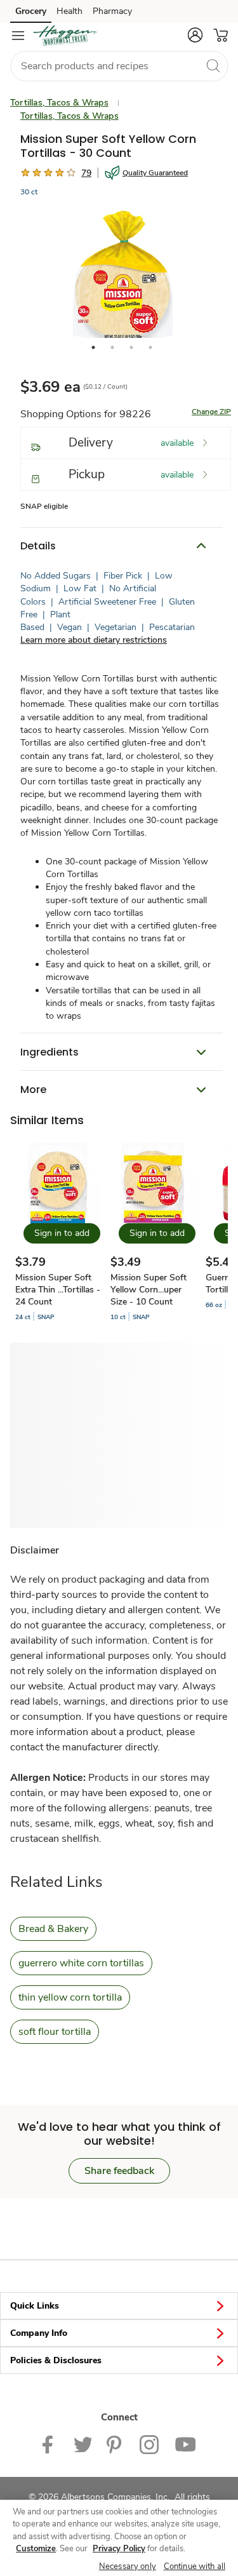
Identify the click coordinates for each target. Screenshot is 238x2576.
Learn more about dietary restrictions (94, 640)
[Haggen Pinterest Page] (116, 2444)
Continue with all (195, 2566)
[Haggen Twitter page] (83, 2444)
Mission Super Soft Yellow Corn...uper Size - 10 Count (149, 1290)
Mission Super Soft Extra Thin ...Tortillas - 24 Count (58, 1290)
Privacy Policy (119, 2549)
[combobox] (119, 66)
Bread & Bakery (53, 1929)
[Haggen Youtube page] (185, 2444)
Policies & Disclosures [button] (56, 2360)
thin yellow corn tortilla (70, 1997)
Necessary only (128, 2566)
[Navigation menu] (18, 36)
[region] (119, 2538)
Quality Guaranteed (155, 173)
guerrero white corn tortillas (81, 1963)
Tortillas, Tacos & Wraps (59, 103)
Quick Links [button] (35, 2306)
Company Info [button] (39, 2333)
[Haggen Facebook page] (50, 2444)
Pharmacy (112, 11)
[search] (213, 65)
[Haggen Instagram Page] (149, 2444)
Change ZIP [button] (211, 412)
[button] (195, 35)
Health (69, 11)
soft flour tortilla (55, 2032)
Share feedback (119, 2171)
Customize (36, 2549)
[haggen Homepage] (65, 36)
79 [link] (86, 173)
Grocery (31, 11)
